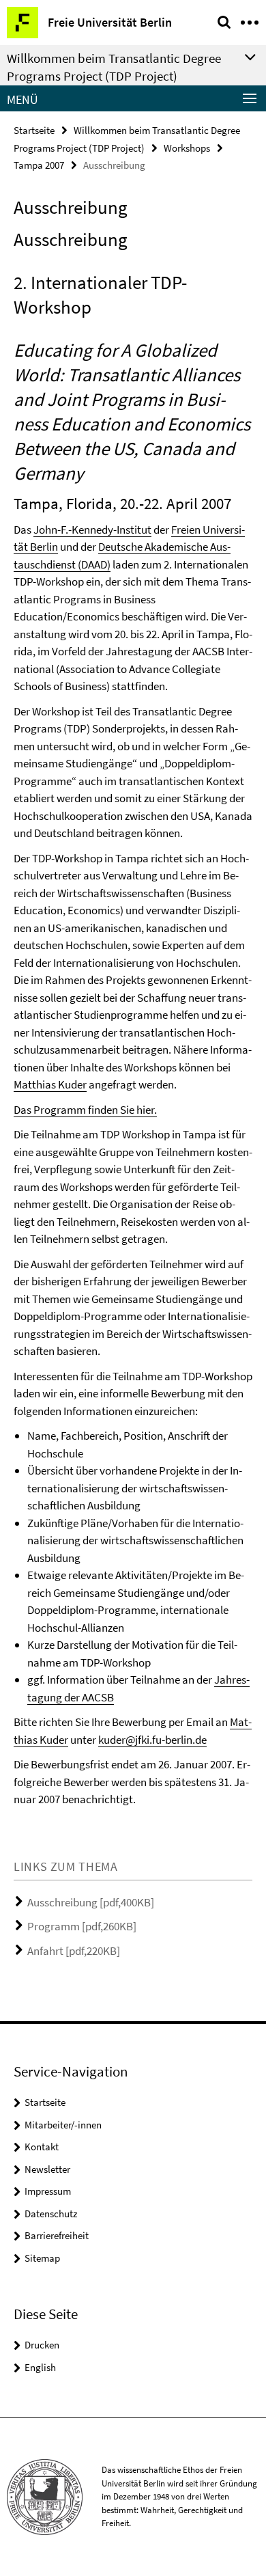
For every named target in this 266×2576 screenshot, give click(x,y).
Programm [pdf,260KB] (82, 1926)
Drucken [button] (42, 2345)
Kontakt (42, 2147)
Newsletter (47, 2169)
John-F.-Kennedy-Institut (92, 530)
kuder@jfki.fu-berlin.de (152, 1740)
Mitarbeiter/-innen (63, 2125)
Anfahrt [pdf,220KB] (74, 1951)
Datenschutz (51, 2214)
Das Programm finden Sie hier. (85, 1110)
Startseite (34, 130)
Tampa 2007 (39, 165)
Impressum (48, 2191)
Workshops (187, 148)
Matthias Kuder (50, 1084)
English (40, 2367)
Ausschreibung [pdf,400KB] (91, 1902)
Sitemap (42, 2258)
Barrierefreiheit (57, 2235)
